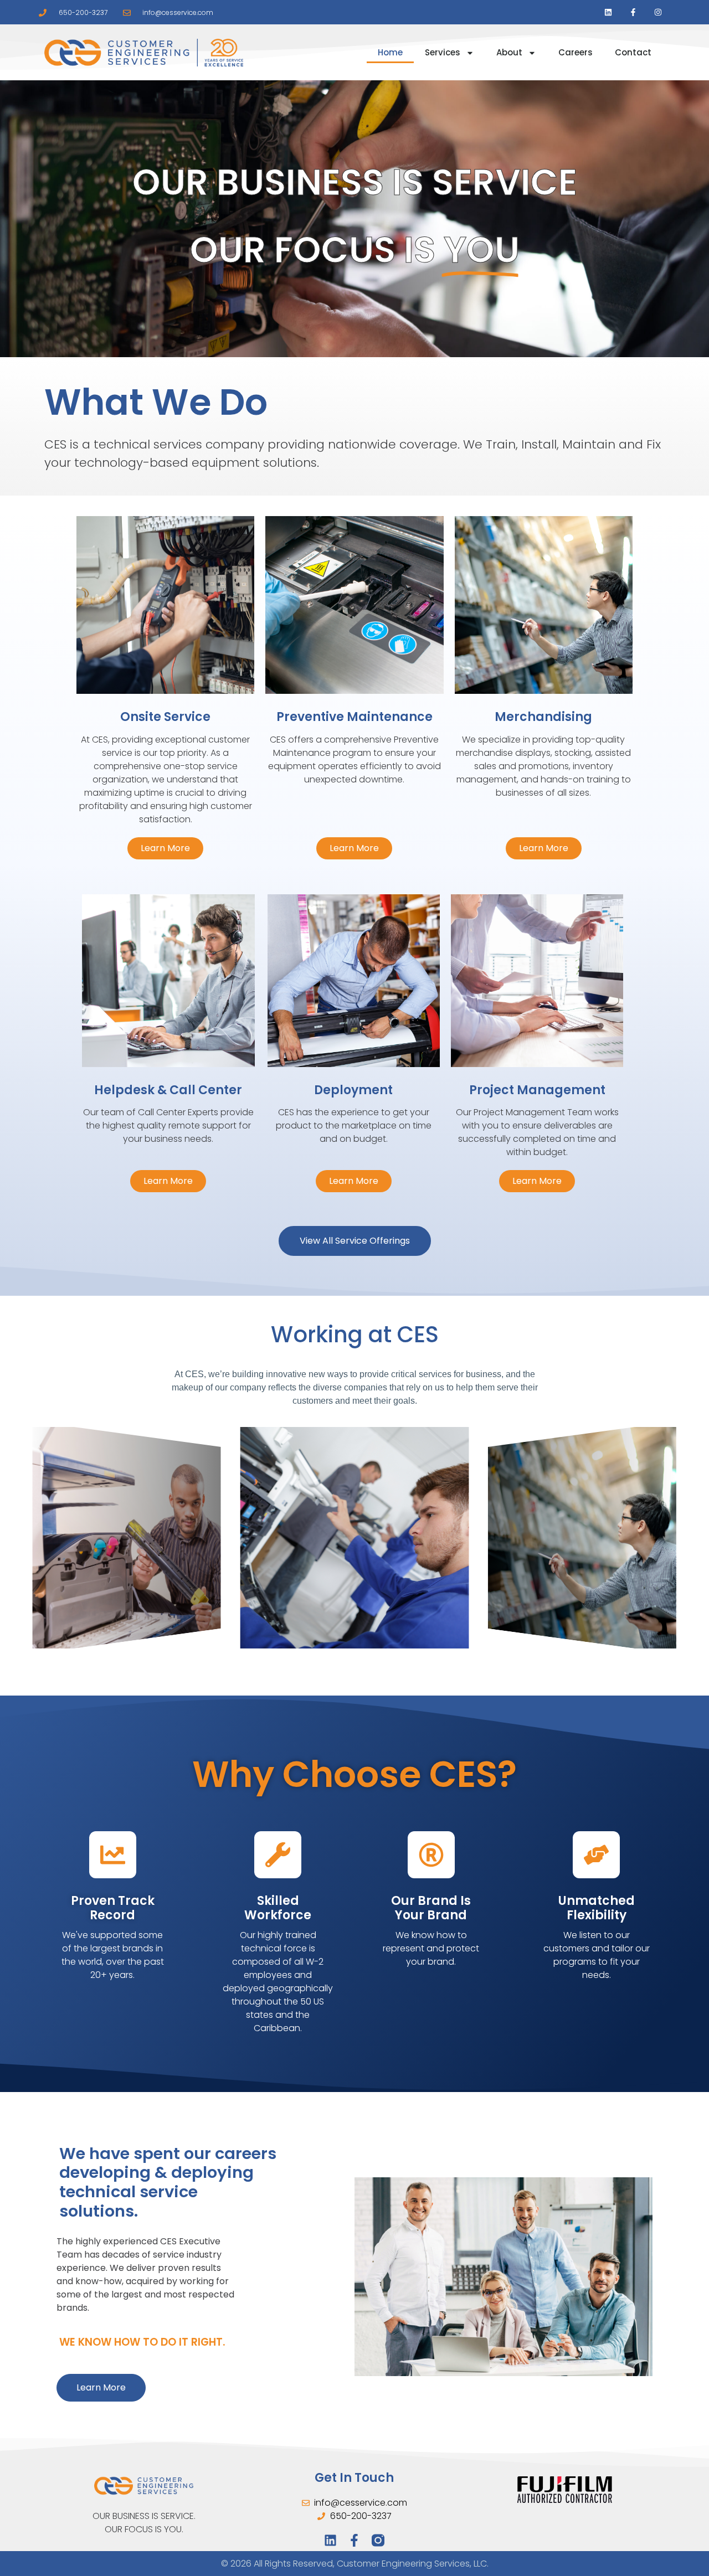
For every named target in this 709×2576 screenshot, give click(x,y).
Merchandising (543, 717)
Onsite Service (165, 717)
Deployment (353, 1090)
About (509, 52)
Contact (633, 52)
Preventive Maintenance (354, 717)
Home (390, 52)
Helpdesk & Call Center (168, 1090)
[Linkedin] (608, 12)
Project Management (537, 1090)
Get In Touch (354, 2478)
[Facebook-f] (633, 12)
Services (443, 52)
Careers (576, 52)
